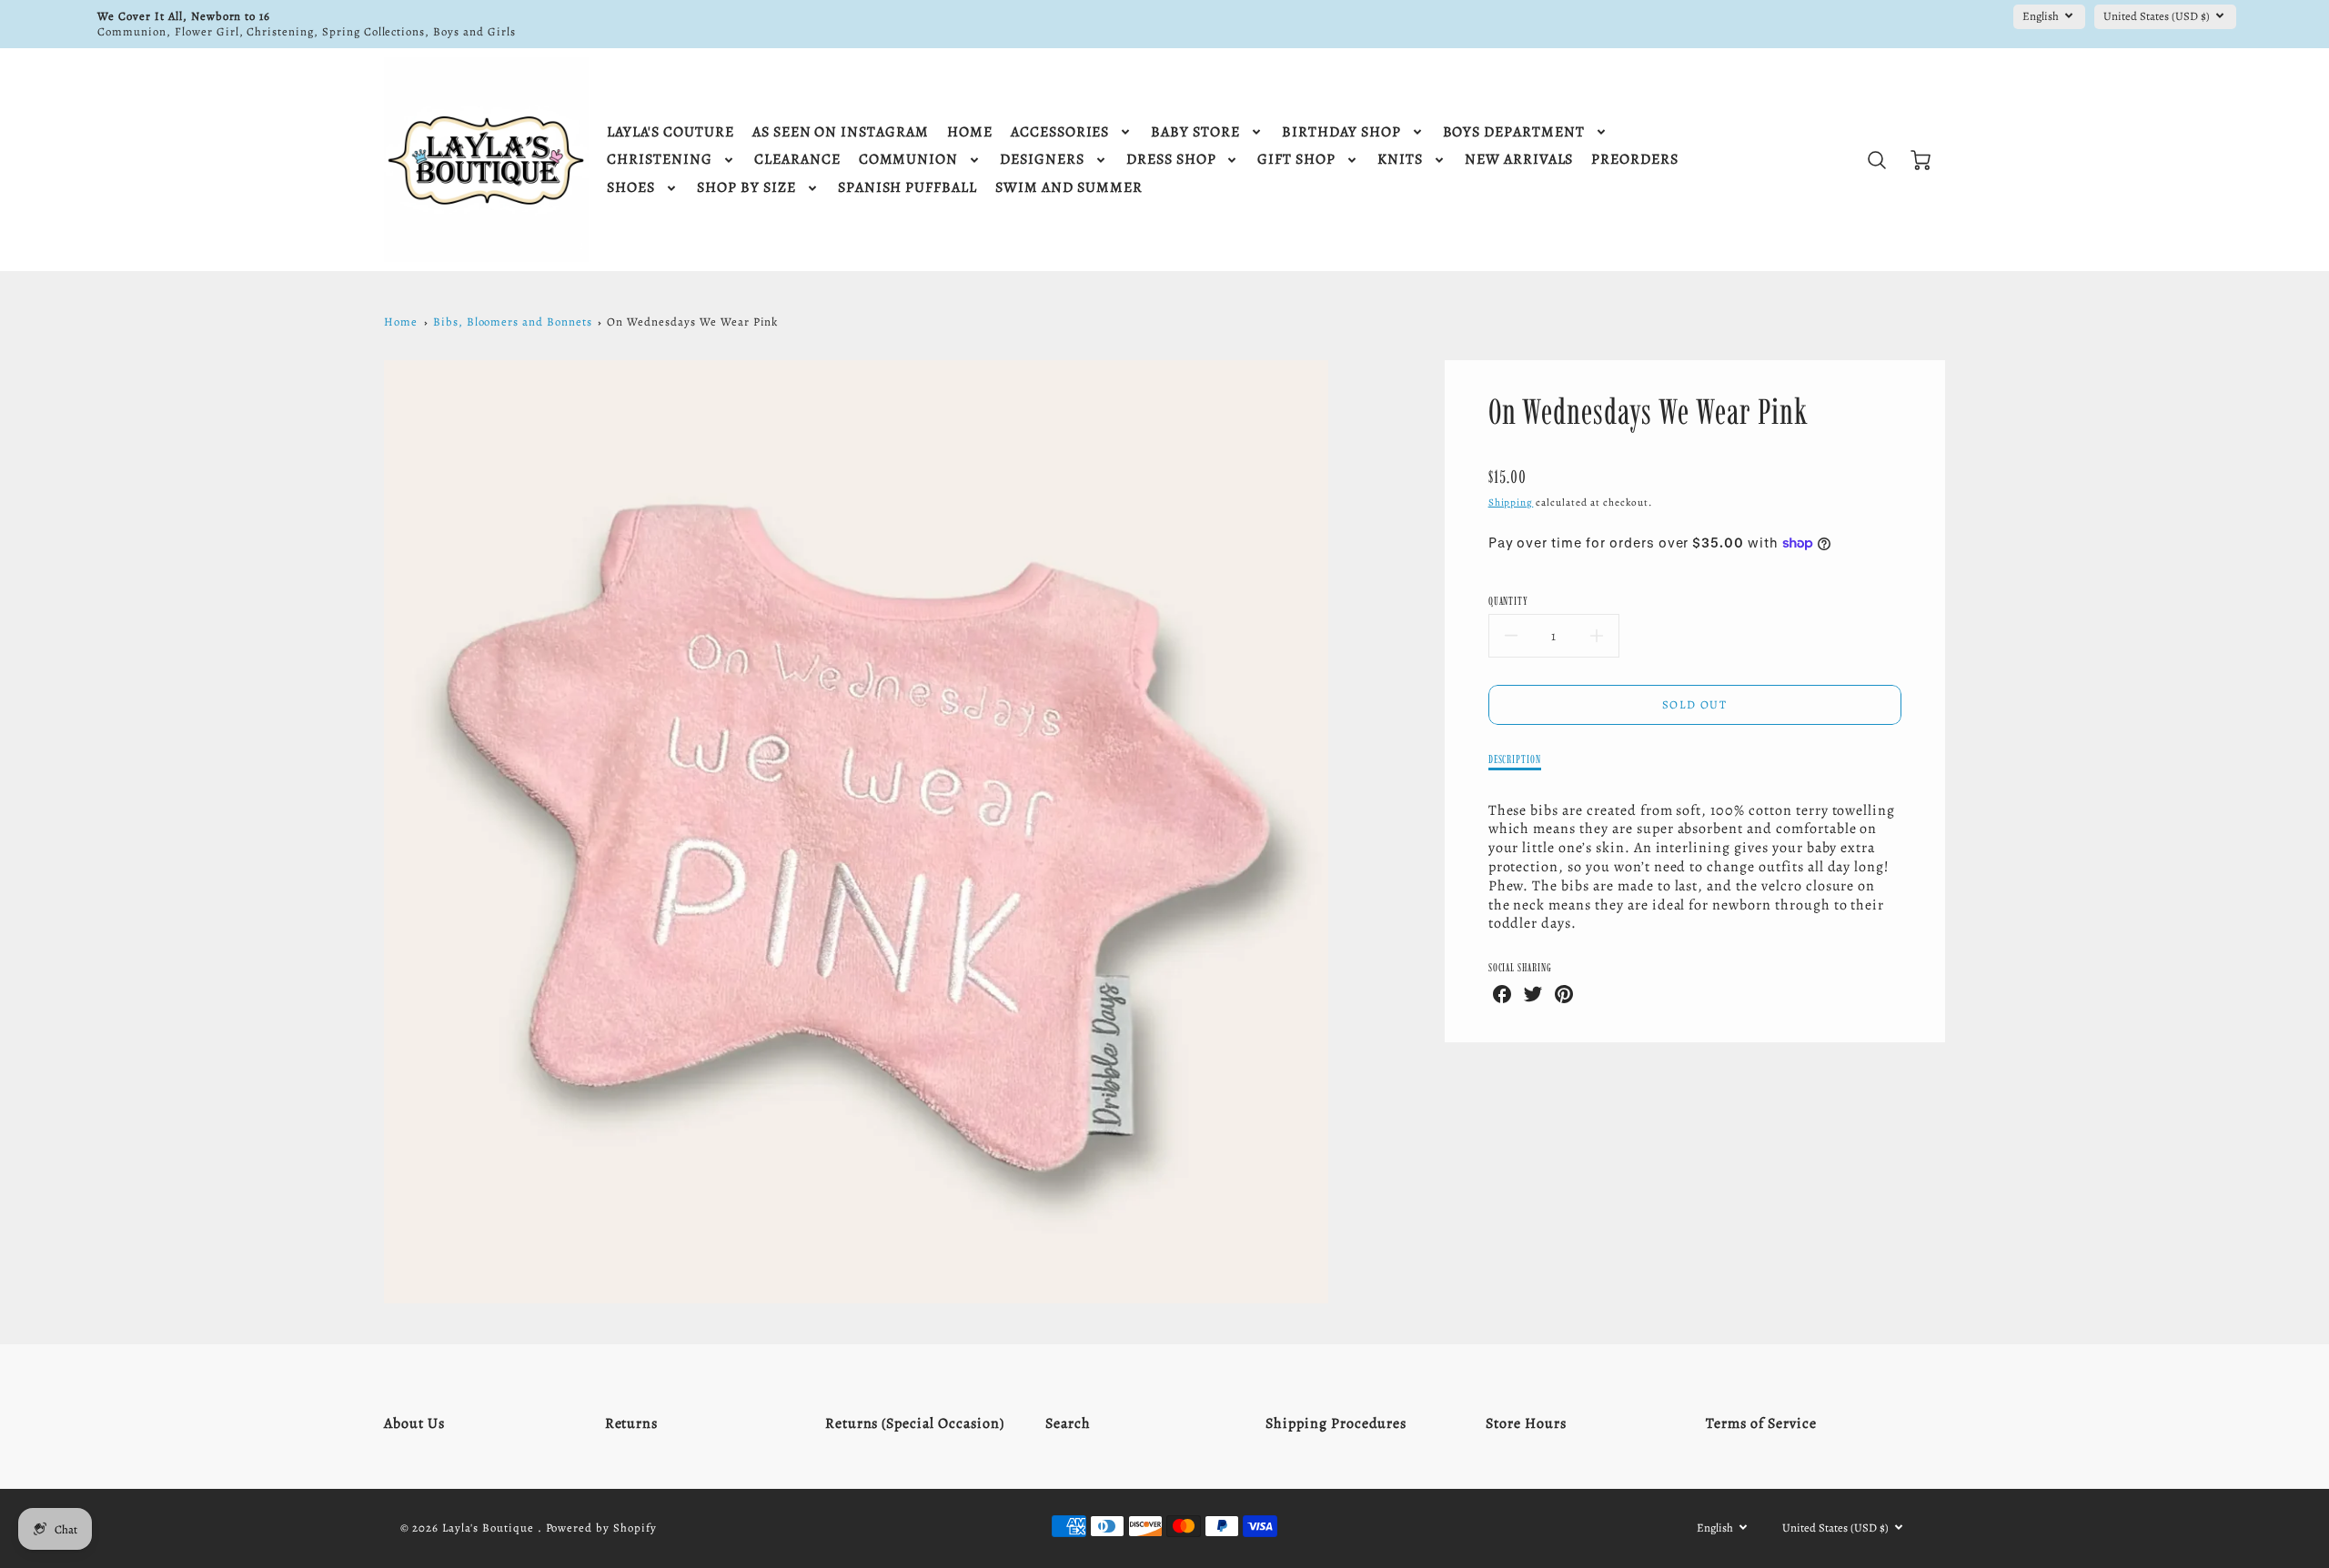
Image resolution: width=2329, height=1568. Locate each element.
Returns (632, 1423)
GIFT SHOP (1296, 160)
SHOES (631, 188)
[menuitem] (670, 132)
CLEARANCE (797, 160)
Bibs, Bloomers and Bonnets (513, 322)
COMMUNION (909, 160)
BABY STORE (1195, 132)
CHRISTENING (660, 160)
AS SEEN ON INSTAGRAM (841, 132)
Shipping (1511, 503)
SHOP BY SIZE (746, 188)
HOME (970, 132)
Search (1068, 1423)
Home (401, 322)
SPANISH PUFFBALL (907, 188)
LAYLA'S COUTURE (670, 132)
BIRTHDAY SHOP (1341, 132)
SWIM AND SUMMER (1069, 188)
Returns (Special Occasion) (915, 1423)
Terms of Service (1761, 1423)
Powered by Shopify (601, 1528)
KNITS (1400, 160)
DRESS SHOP (1171, 160)
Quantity (1509, 601)
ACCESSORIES (1060, 132)
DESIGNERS (1042, 160)
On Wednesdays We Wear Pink (692, 322)
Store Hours (1526, 1423)
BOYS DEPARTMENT (1514, 132)
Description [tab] (1515, 759)
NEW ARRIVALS (1519, 160)
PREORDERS (1635, 160)
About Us (414, 1423)
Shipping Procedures (1336, 1423)
